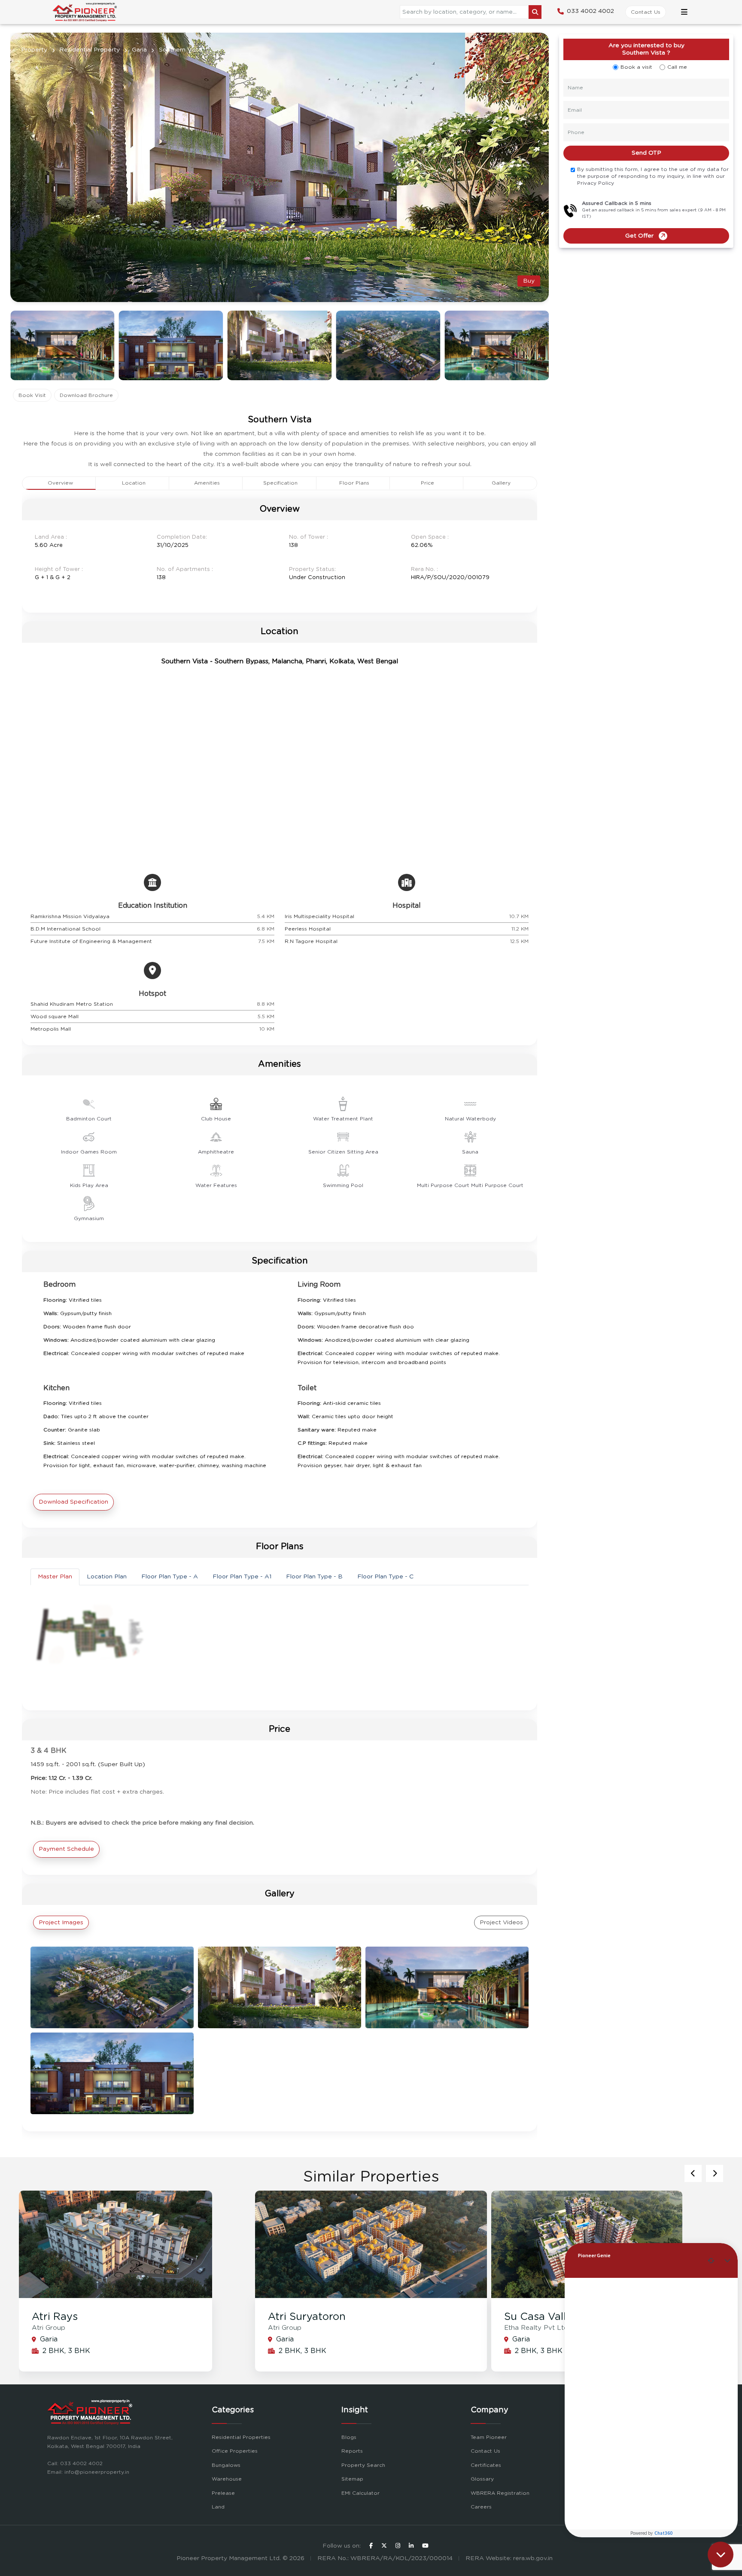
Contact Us (646, 12)
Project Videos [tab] (501, 1923)
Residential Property (90, 50)
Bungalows (226, 2465)
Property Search (363, 2465)
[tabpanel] (280, 1638)
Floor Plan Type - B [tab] (314, 1577)
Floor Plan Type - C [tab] (385, 1577)
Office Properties (235, 2451)
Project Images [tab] (61, 1923)
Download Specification (73, 1502)
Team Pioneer (489, 2437)
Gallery (501, 483)
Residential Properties (241, 2437)
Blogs (349, 2437)
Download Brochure (86, 395)
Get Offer (639, 236)
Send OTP (646, 153)
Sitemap (352, 2479)
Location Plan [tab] (107, 1577)
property (34, 50)
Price (427, 483)
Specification (280, 483)
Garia (139, 50)
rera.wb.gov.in (533, 2558)
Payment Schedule (66, 1849)
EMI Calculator (360, 2493)
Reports (352, 2451)
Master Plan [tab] (55, 1577)
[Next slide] (693, 2173)
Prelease (223, 2493)
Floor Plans (354, 483)
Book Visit (32, 395)
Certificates (486, 2465)
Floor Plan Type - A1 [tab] (242, 1577)
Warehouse (227, 2479)
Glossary (482, 2479)
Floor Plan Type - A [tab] (170, 1577)
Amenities (207, 483)
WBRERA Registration (500, 2493)
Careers (481, 2507)
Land (218, 2507)
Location (134, 483)
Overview (60, 483)
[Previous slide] (715, 2173)
